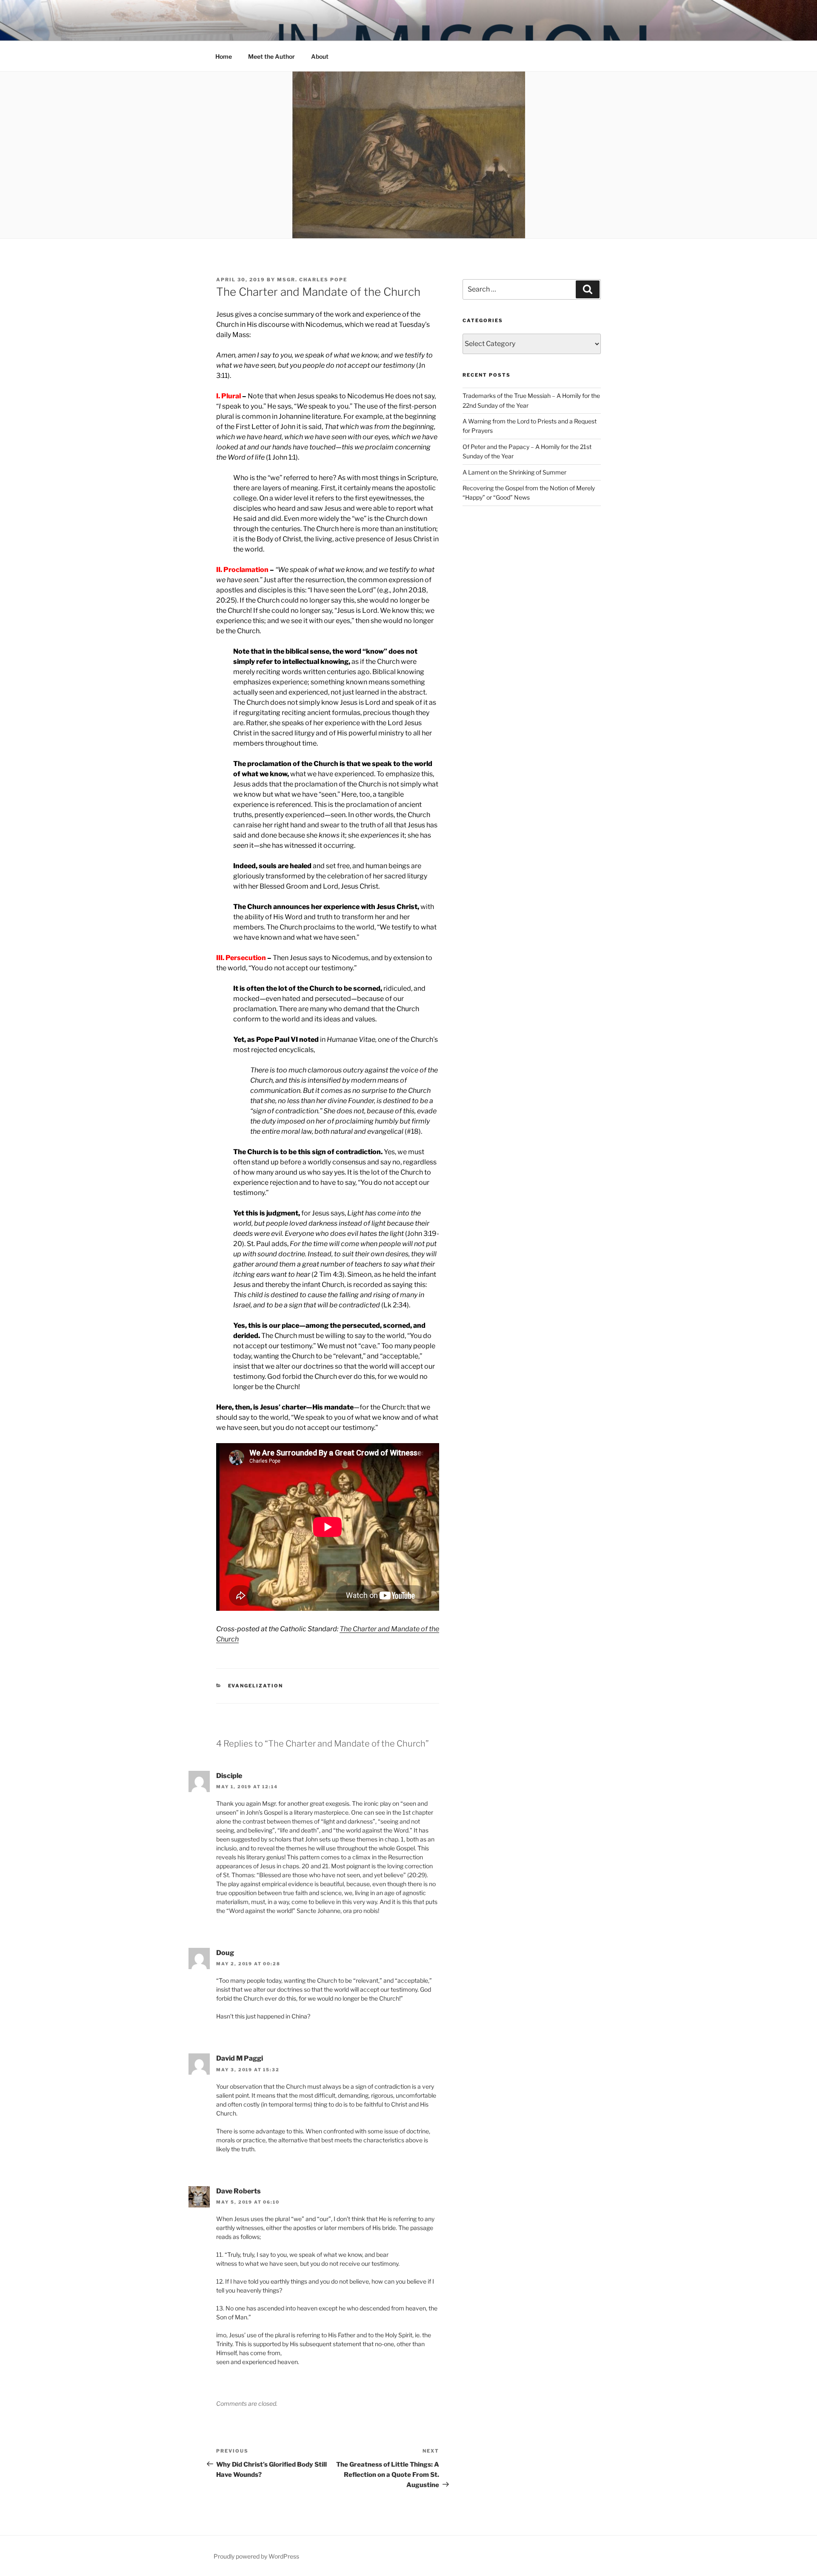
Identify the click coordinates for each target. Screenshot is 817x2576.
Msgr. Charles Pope (312, 280)
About (320, 56)
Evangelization (256, 1686)
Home (224, 56)
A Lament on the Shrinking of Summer (514, 472)
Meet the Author (271, 56)
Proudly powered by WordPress (256, 2556)
